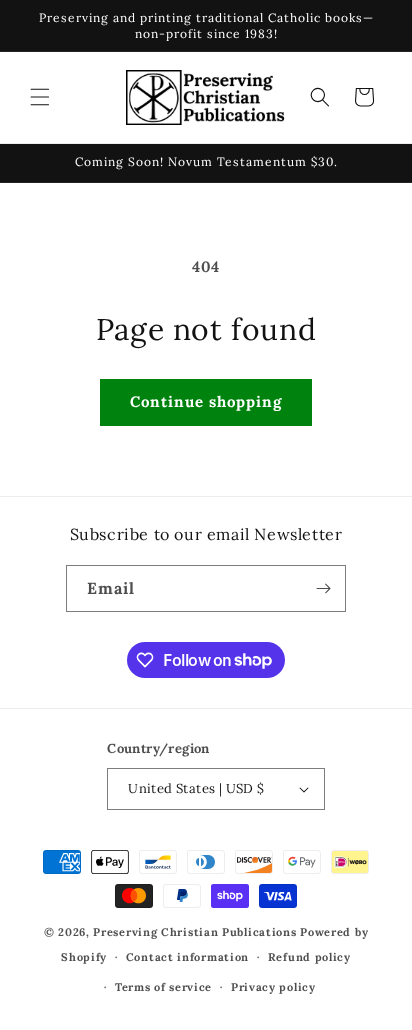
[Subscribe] (323, 588)
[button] (40, 97)
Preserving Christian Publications (194, 932)
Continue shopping (206, 401)
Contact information (187, 957)
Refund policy (309, 957)
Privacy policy (273, 987)
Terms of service (163, 987)
